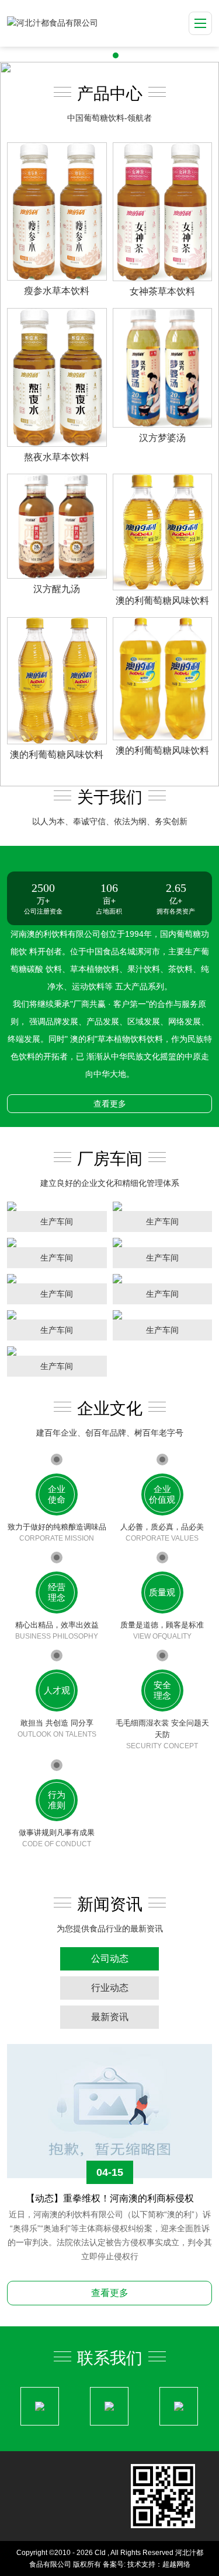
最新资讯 (110, 2017)
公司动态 (110, 1959)
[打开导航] (200, 23)
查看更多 (110, 1104)
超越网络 (176, 2564)
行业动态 (110, 1988)
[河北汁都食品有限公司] (53, 23)
